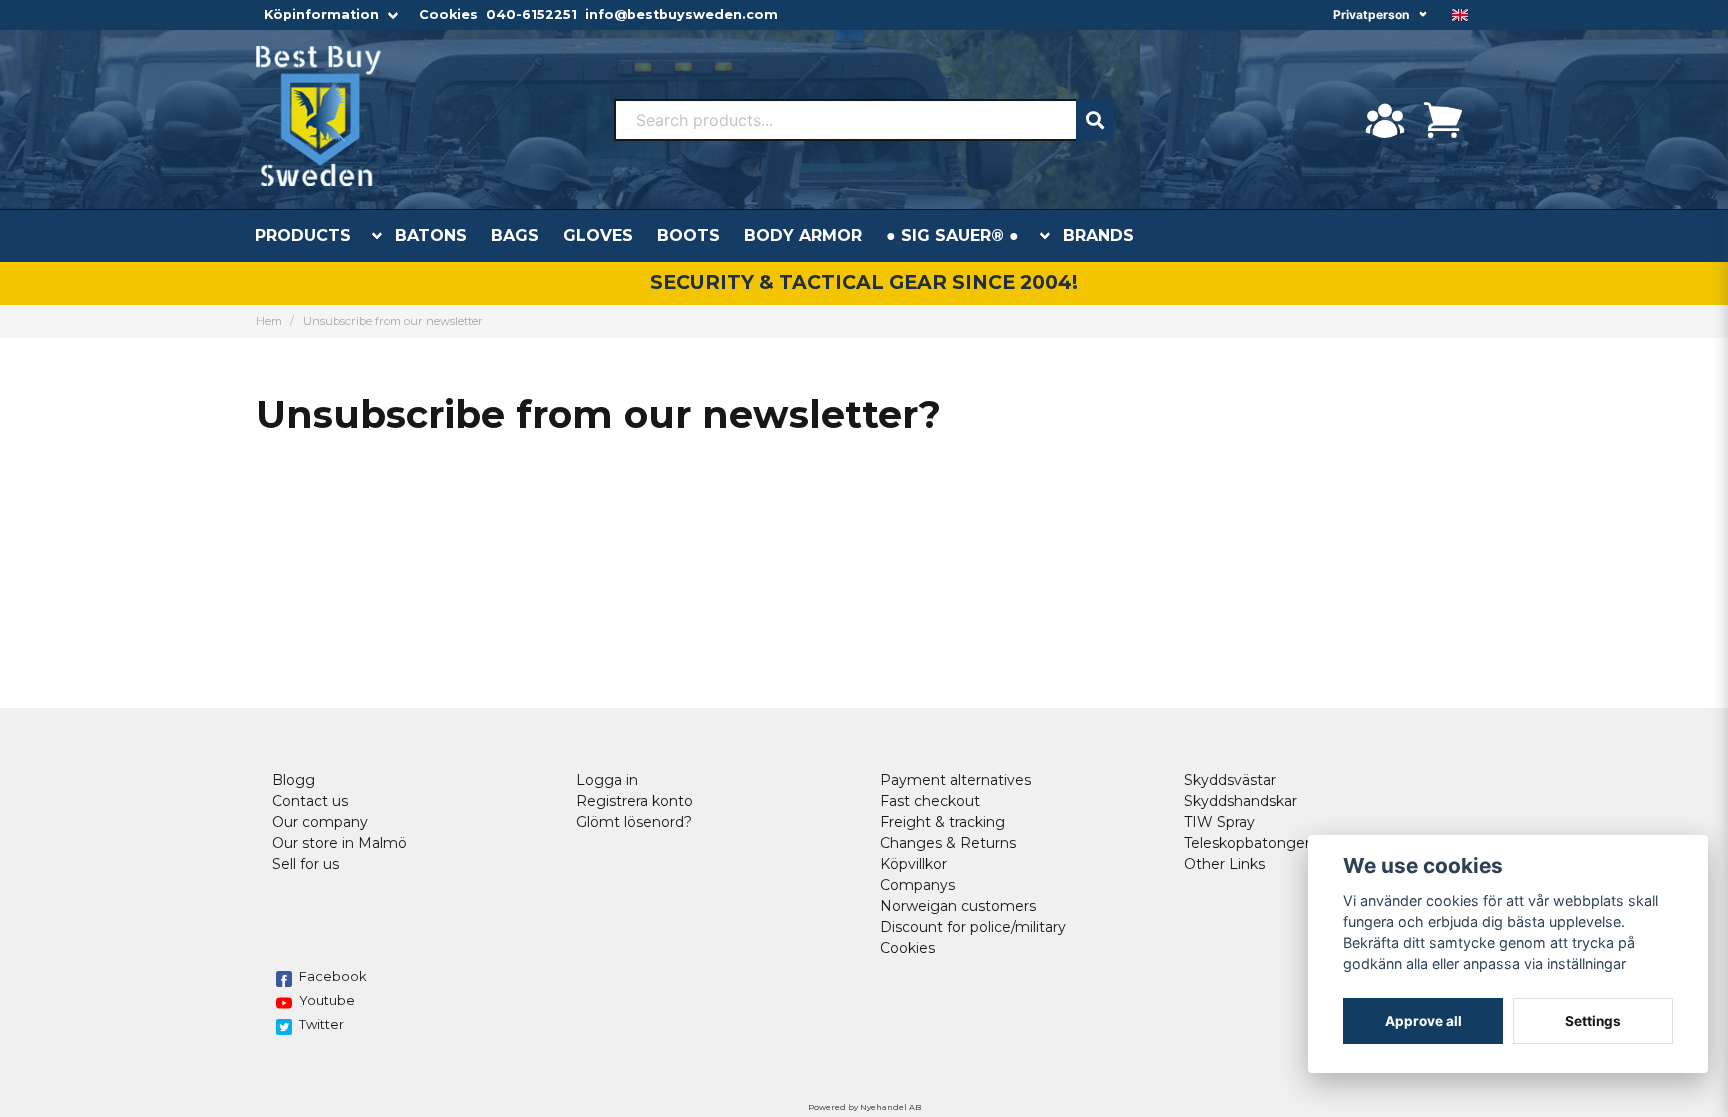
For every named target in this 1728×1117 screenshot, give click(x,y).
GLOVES (598, 235)
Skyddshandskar (1240, 801)
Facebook (333, 976)
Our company (320, 822)
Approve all (1423, 1021)
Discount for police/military (973, 927)
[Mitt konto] (1385, 120)
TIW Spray (1219, 822)
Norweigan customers (958, 906)
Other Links (1224, 864)
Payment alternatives (955, 780)
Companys (917, 885)
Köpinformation (321, 14)
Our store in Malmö (339, 843)
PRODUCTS (303, 235)
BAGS (515, 235)
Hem (269, 321)
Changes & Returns (948, 843)
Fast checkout (930, 801)
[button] (1460, 15)
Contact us (310, 801)
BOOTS (688, 235)
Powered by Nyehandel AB (864, 1107)
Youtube (327, 1000)
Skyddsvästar (1230, 780)
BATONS (431, 235)
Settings (1593, 1021)
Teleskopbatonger (1247, 843)
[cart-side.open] (1443, 120)
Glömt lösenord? (634, 822)
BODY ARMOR (803, 235)
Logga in (607, 780)
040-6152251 (531, 14)
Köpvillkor (913, 864)
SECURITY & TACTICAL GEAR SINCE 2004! (864, 282)
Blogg (293, 780)
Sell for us (305, 864)
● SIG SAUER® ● (952, 235)
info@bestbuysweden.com (681, 14)
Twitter (321, 1024)
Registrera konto (634, 801)
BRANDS (1098, 235)
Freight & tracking (942, 822)
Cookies (448, 14)
